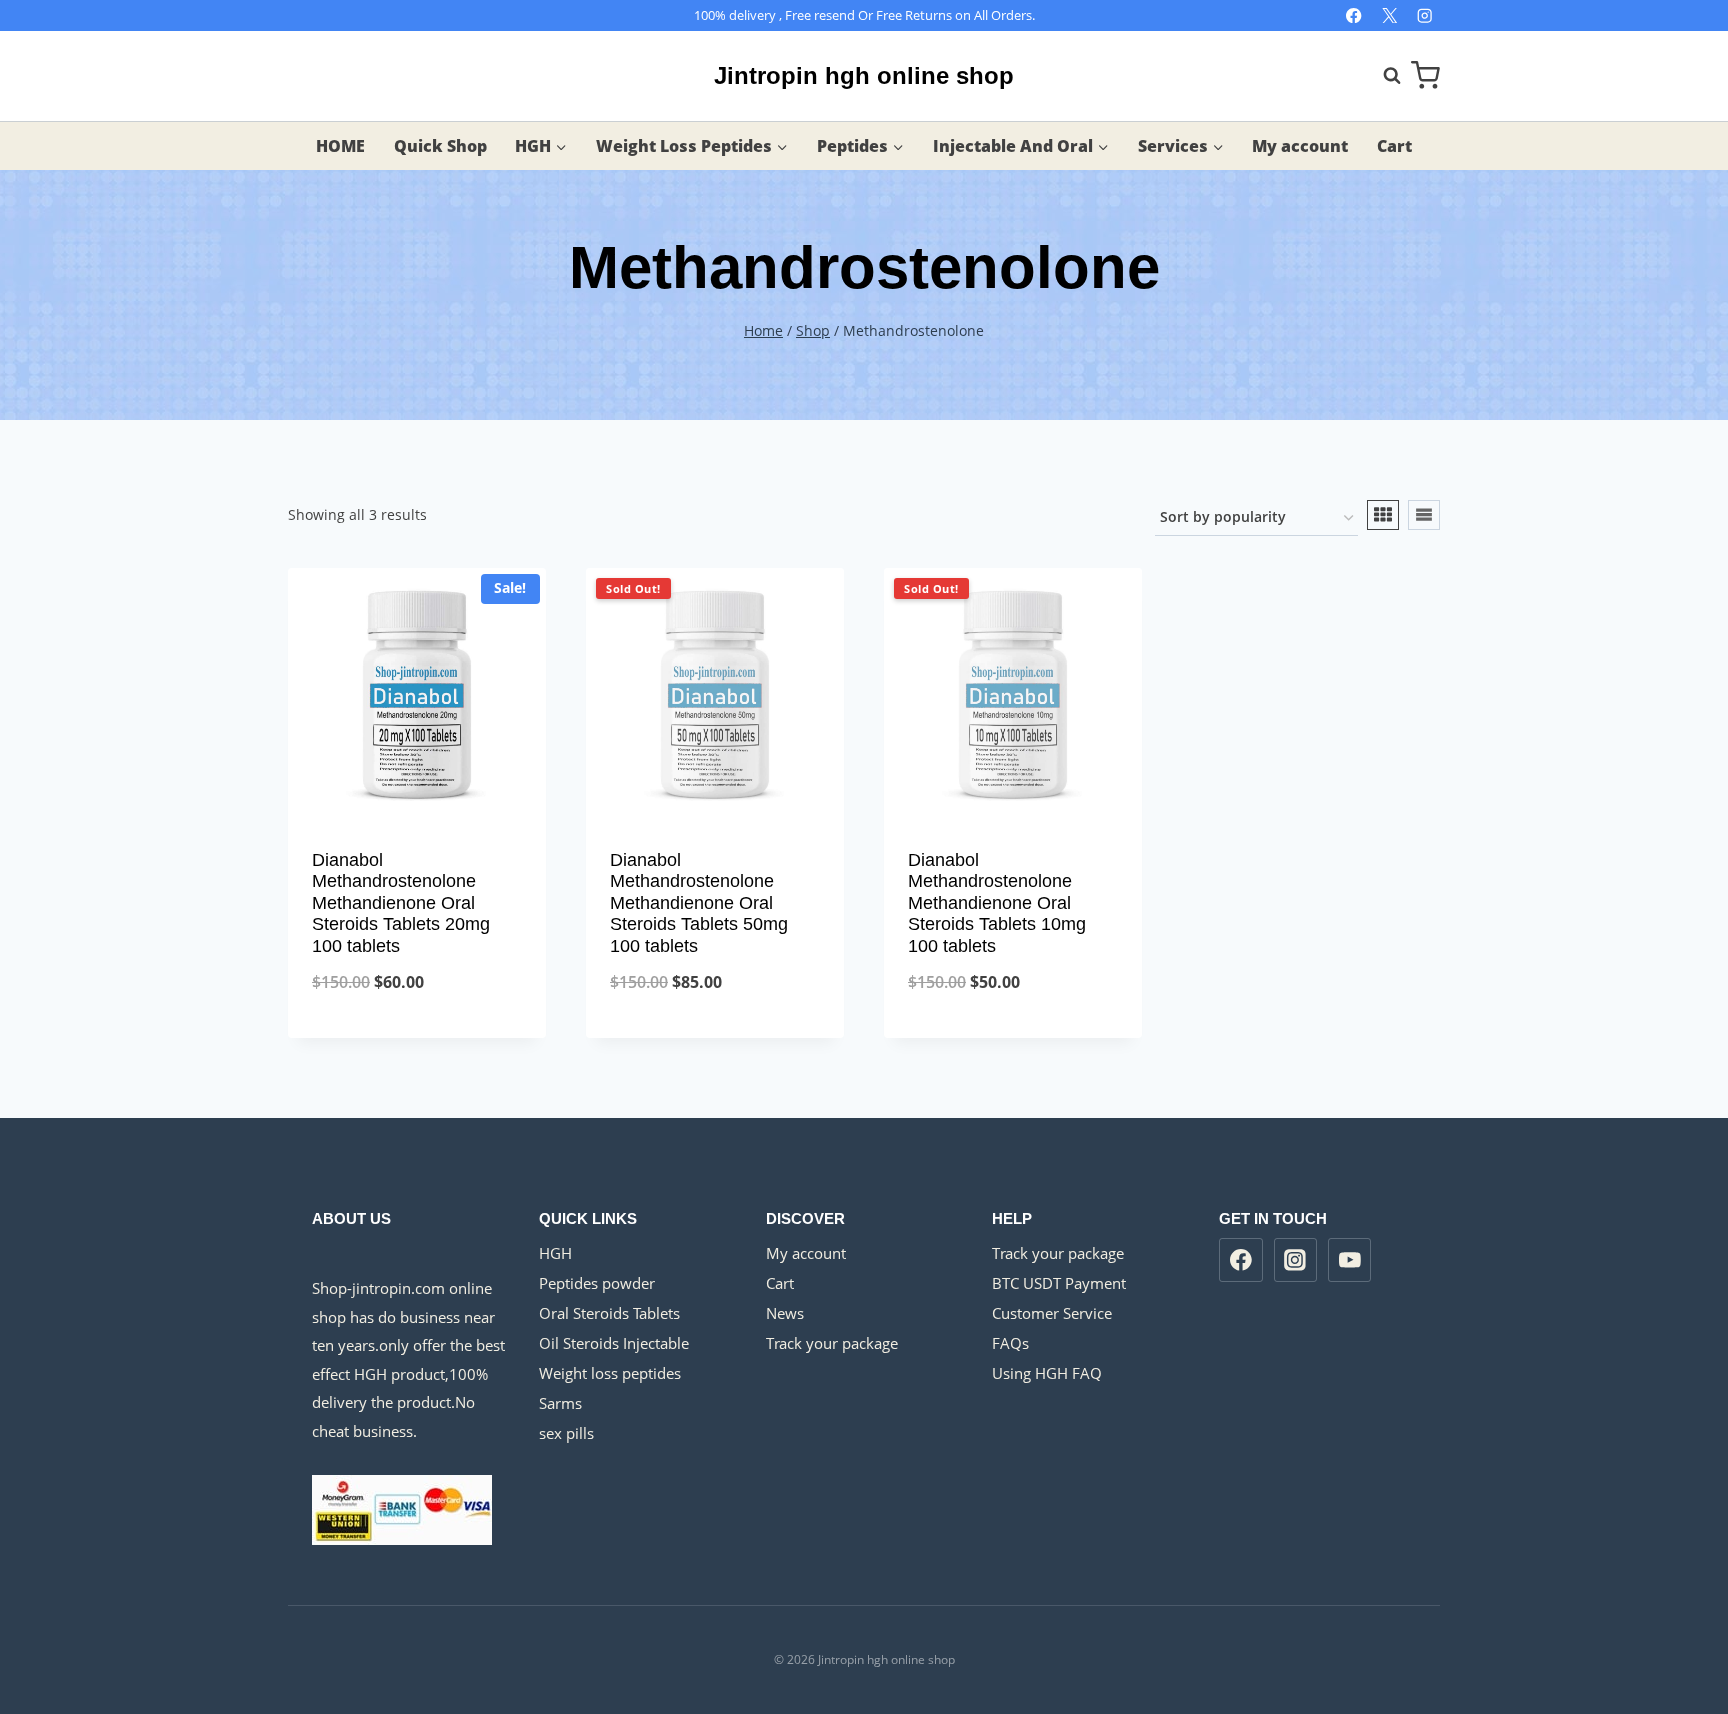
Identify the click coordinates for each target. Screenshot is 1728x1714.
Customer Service (1052, 1313)
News (785, 1313)
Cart (1394, 146)
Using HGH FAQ (1047, 1373)
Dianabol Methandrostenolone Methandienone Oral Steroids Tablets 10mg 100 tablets (997, 903)
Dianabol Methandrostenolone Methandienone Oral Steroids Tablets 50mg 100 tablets (699, 903)
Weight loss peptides (610, 1373)
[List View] (1424, 515)
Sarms (560, 1403)
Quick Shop (440, 146)
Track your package (832, 1343)
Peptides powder (597, 1283)
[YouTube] (1350, 1260)
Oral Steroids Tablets (609, 1313)
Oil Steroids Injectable (614, 1343)
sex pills (566, 1433)
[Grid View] (1383, 515)
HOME (340, 146)
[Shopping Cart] (1425, 75)
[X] (1389, 15)
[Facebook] (1354, 15)
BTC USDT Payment (1059, 1283)
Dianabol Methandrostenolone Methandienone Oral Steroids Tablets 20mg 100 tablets (401, 903)
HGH (555, 1253)
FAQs (1010, 1343)
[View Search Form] (1382, 76)
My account (1300, 146)
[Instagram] (1424, 15)
